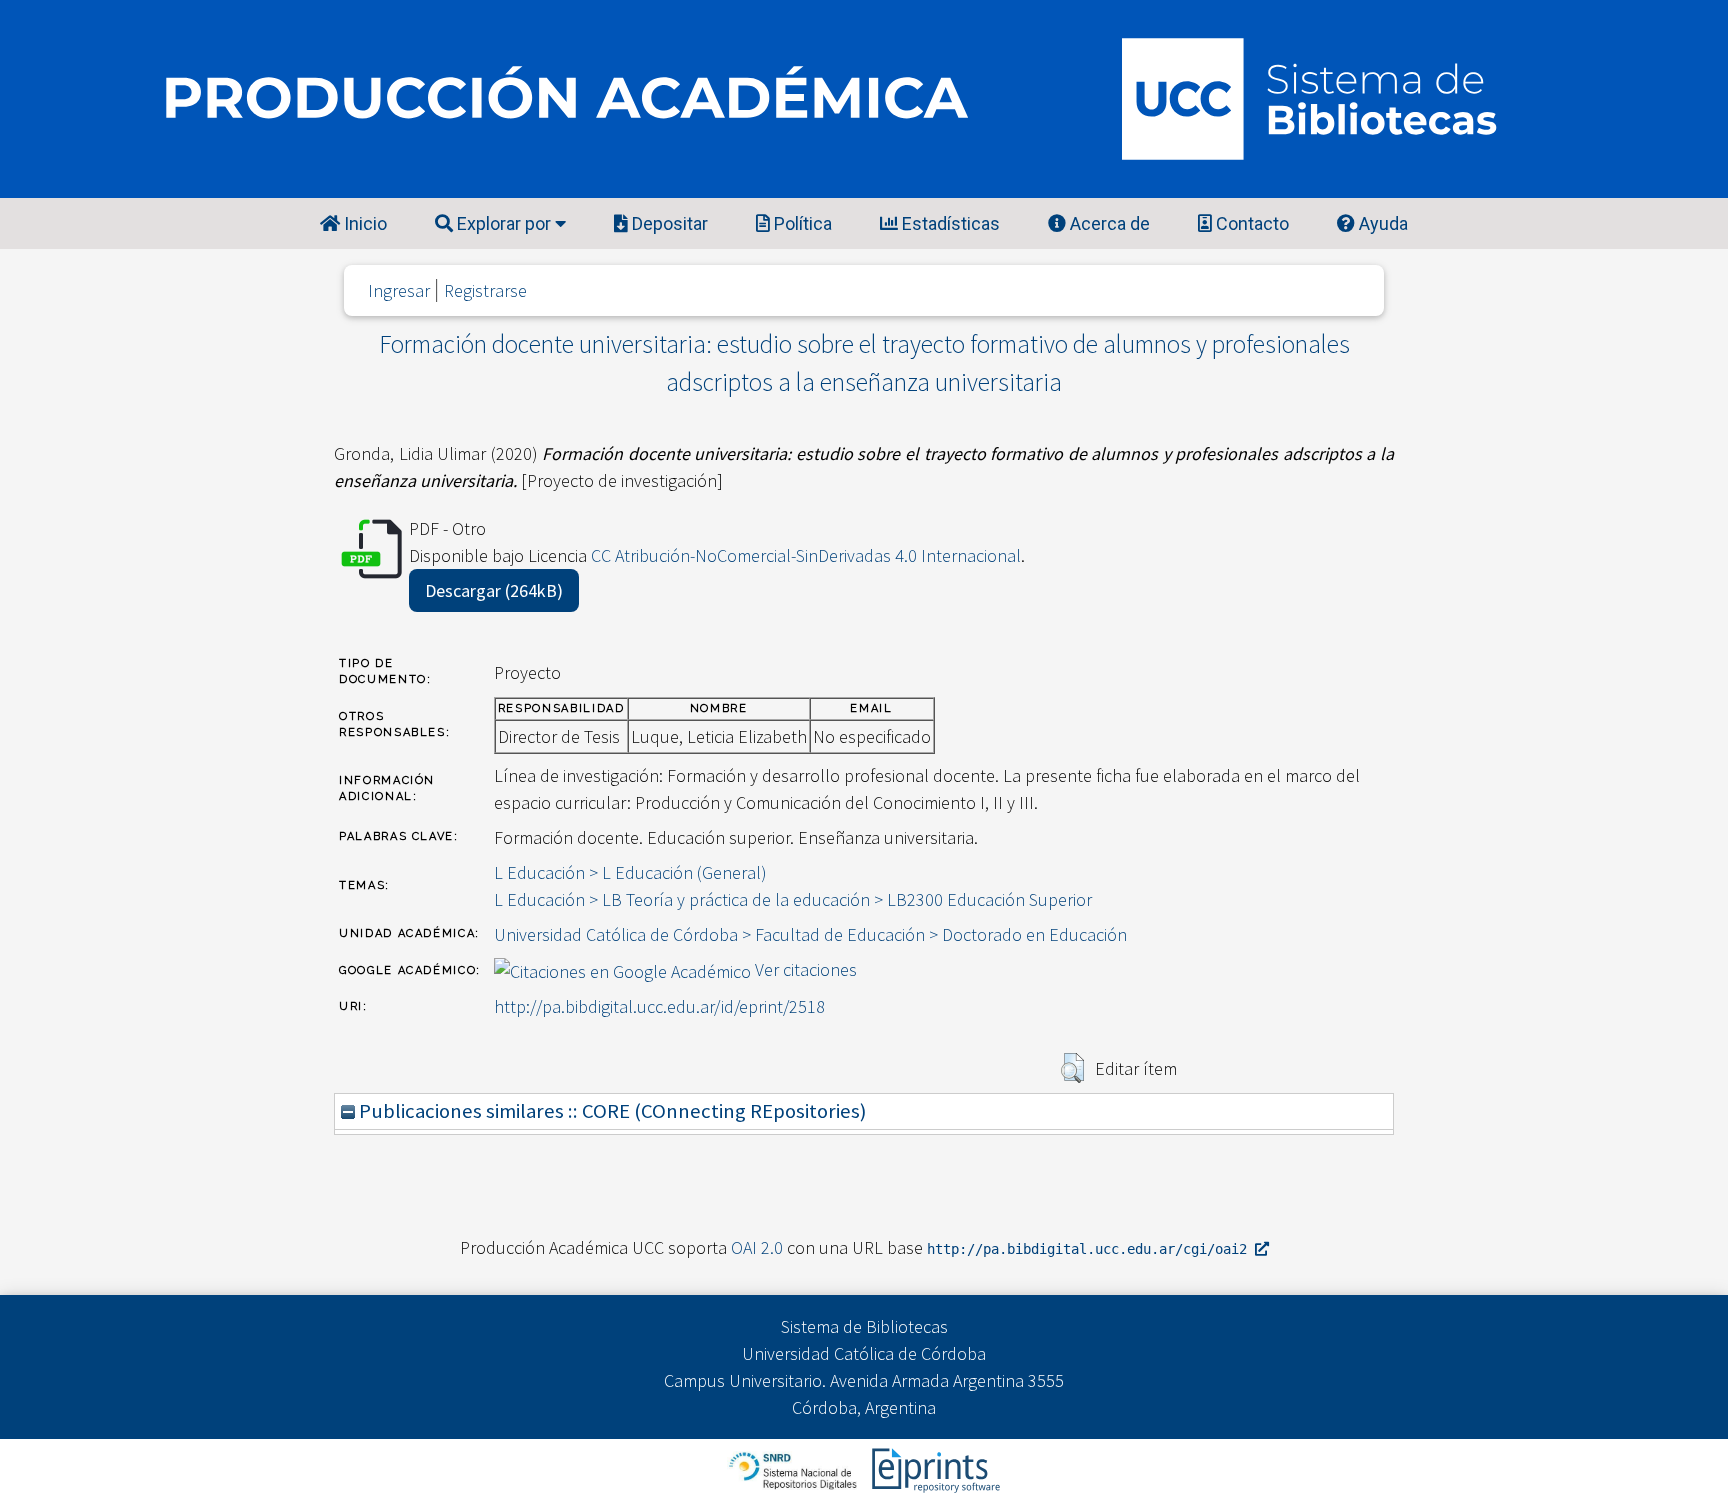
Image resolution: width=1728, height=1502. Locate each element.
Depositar (668, 223)
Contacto (1250, 223)
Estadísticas (949, 223)
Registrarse (485, 290)
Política (801, 223)
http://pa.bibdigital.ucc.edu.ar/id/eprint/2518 (659, 1006)
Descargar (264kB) (494, 590)
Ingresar (399, 290)
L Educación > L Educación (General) (630, 872)
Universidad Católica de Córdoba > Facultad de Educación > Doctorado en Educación (810, 934)
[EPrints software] (933, 1468)
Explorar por (504, 223)
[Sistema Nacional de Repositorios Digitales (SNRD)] (794, 1468)
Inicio (363, 223)
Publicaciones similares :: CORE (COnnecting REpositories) (610, 1111)
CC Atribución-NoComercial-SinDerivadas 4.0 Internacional (806, 555)
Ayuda (1381, 223)
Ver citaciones (806, 969)
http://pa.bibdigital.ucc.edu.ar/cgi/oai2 (1091, 1249)
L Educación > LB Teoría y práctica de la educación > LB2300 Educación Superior (793, 899)
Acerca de (1108, 223)
